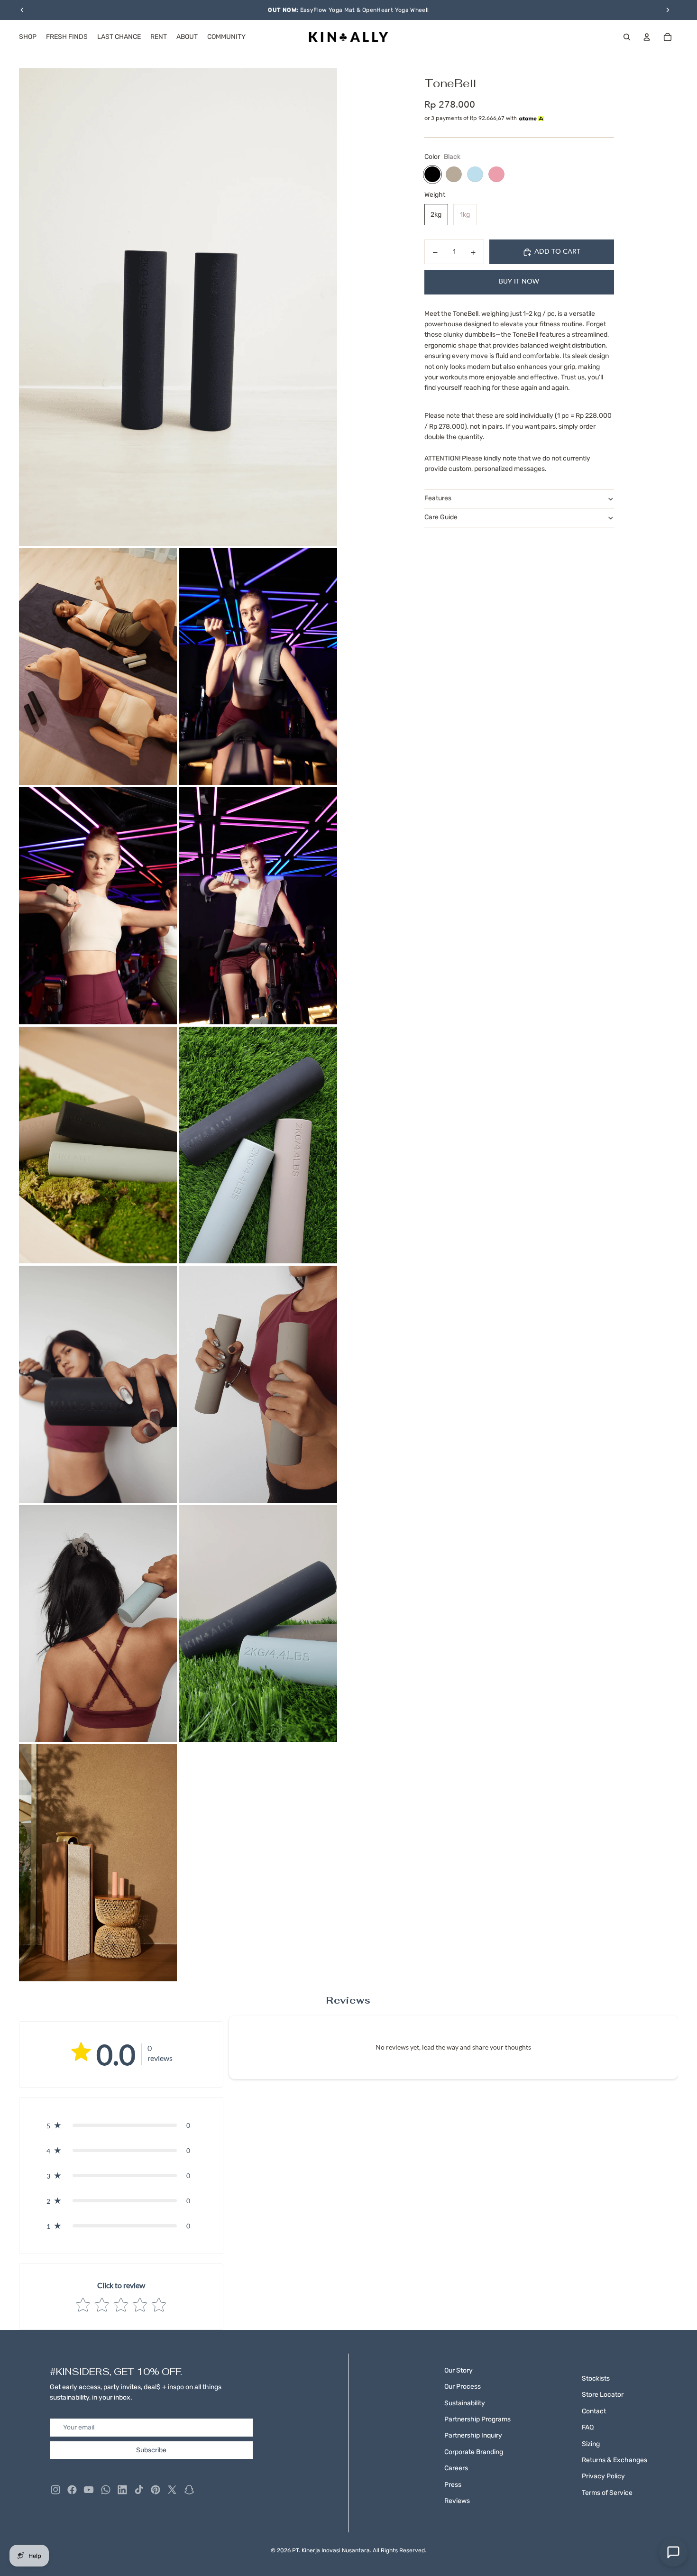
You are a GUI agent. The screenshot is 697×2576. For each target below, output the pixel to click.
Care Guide (441, 518)
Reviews (457, 2501)
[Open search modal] (627, 37)
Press (453, 2485)
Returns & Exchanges (614, 2460)
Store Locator (603, 2395)
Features (438, 499)
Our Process (463, 2387)
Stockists (596, 2378)
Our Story (459, 2370)
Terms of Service (607, 2493)
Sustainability (465, 2403)
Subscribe (151, 2450)
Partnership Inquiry (473, 2435)
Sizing (591, 2444)
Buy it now (519, 282)
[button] (121, 2125)
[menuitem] (28, 37)
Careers (456, 2468)
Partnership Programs (477, 2419)
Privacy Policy (603, 2476)
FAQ (588, 2427)
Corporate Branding (474, 2452)
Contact (594, 2411)
